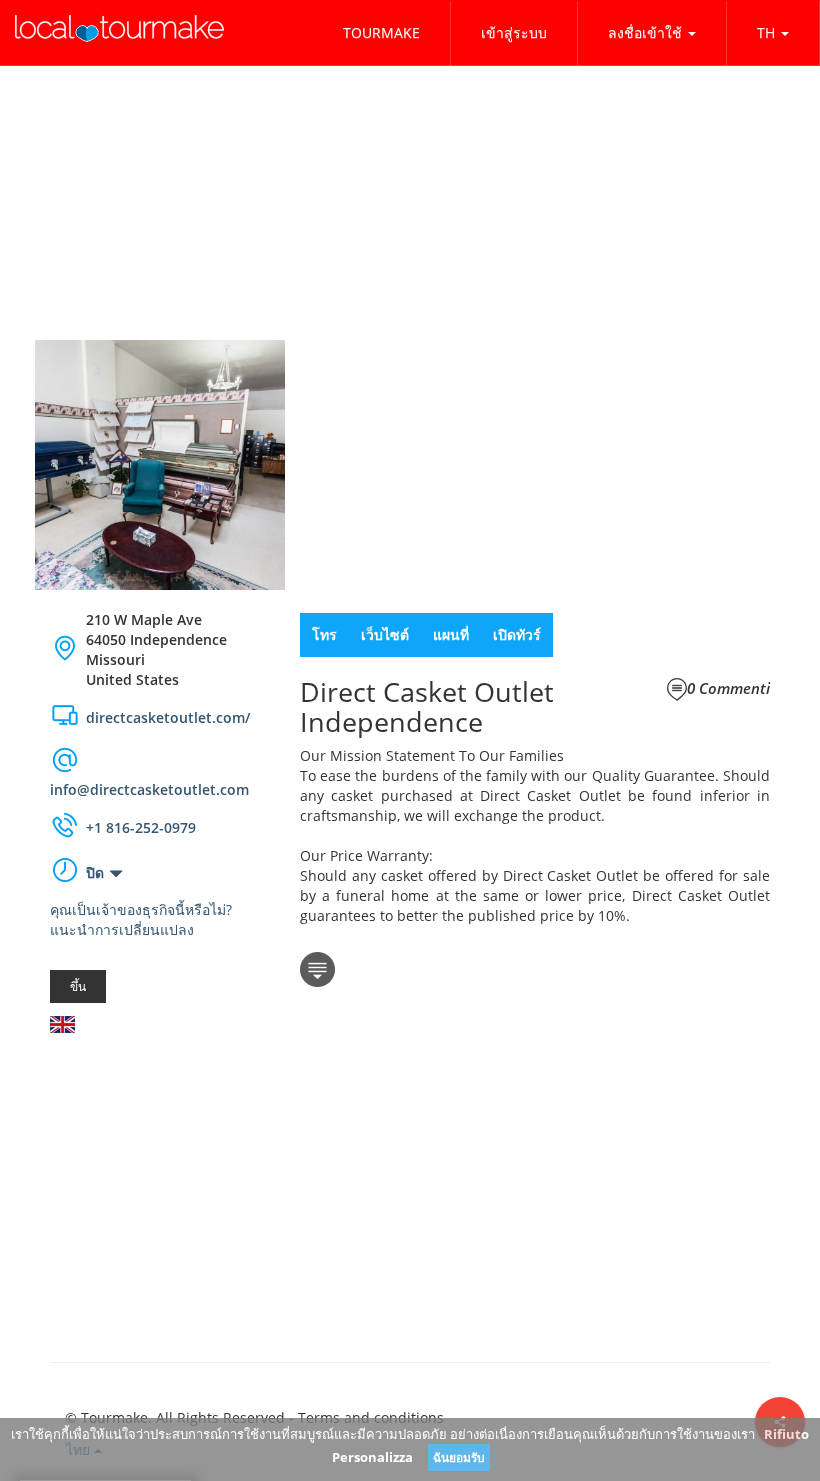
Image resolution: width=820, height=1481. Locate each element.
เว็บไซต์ (385, 634)
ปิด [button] (95, 872)
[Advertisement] (160, 1168)
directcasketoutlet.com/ (168, 717)
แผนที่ (451, 634)
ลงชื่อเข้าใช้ (645, 32)
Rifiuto (786, 1434)
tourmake (381, 32)
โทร (324, 634)
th (766, 32)
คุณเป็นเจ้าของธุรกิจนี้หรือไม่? (141, 909)
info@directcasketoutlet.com (149, 789)
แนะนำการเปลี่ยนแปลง (122, 929)
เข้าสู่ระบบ (514, 32)
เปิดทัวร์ (517, 634)
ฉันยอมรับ (459, 1457)
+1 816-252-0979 (141, 827)
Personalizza (372, 1457)
